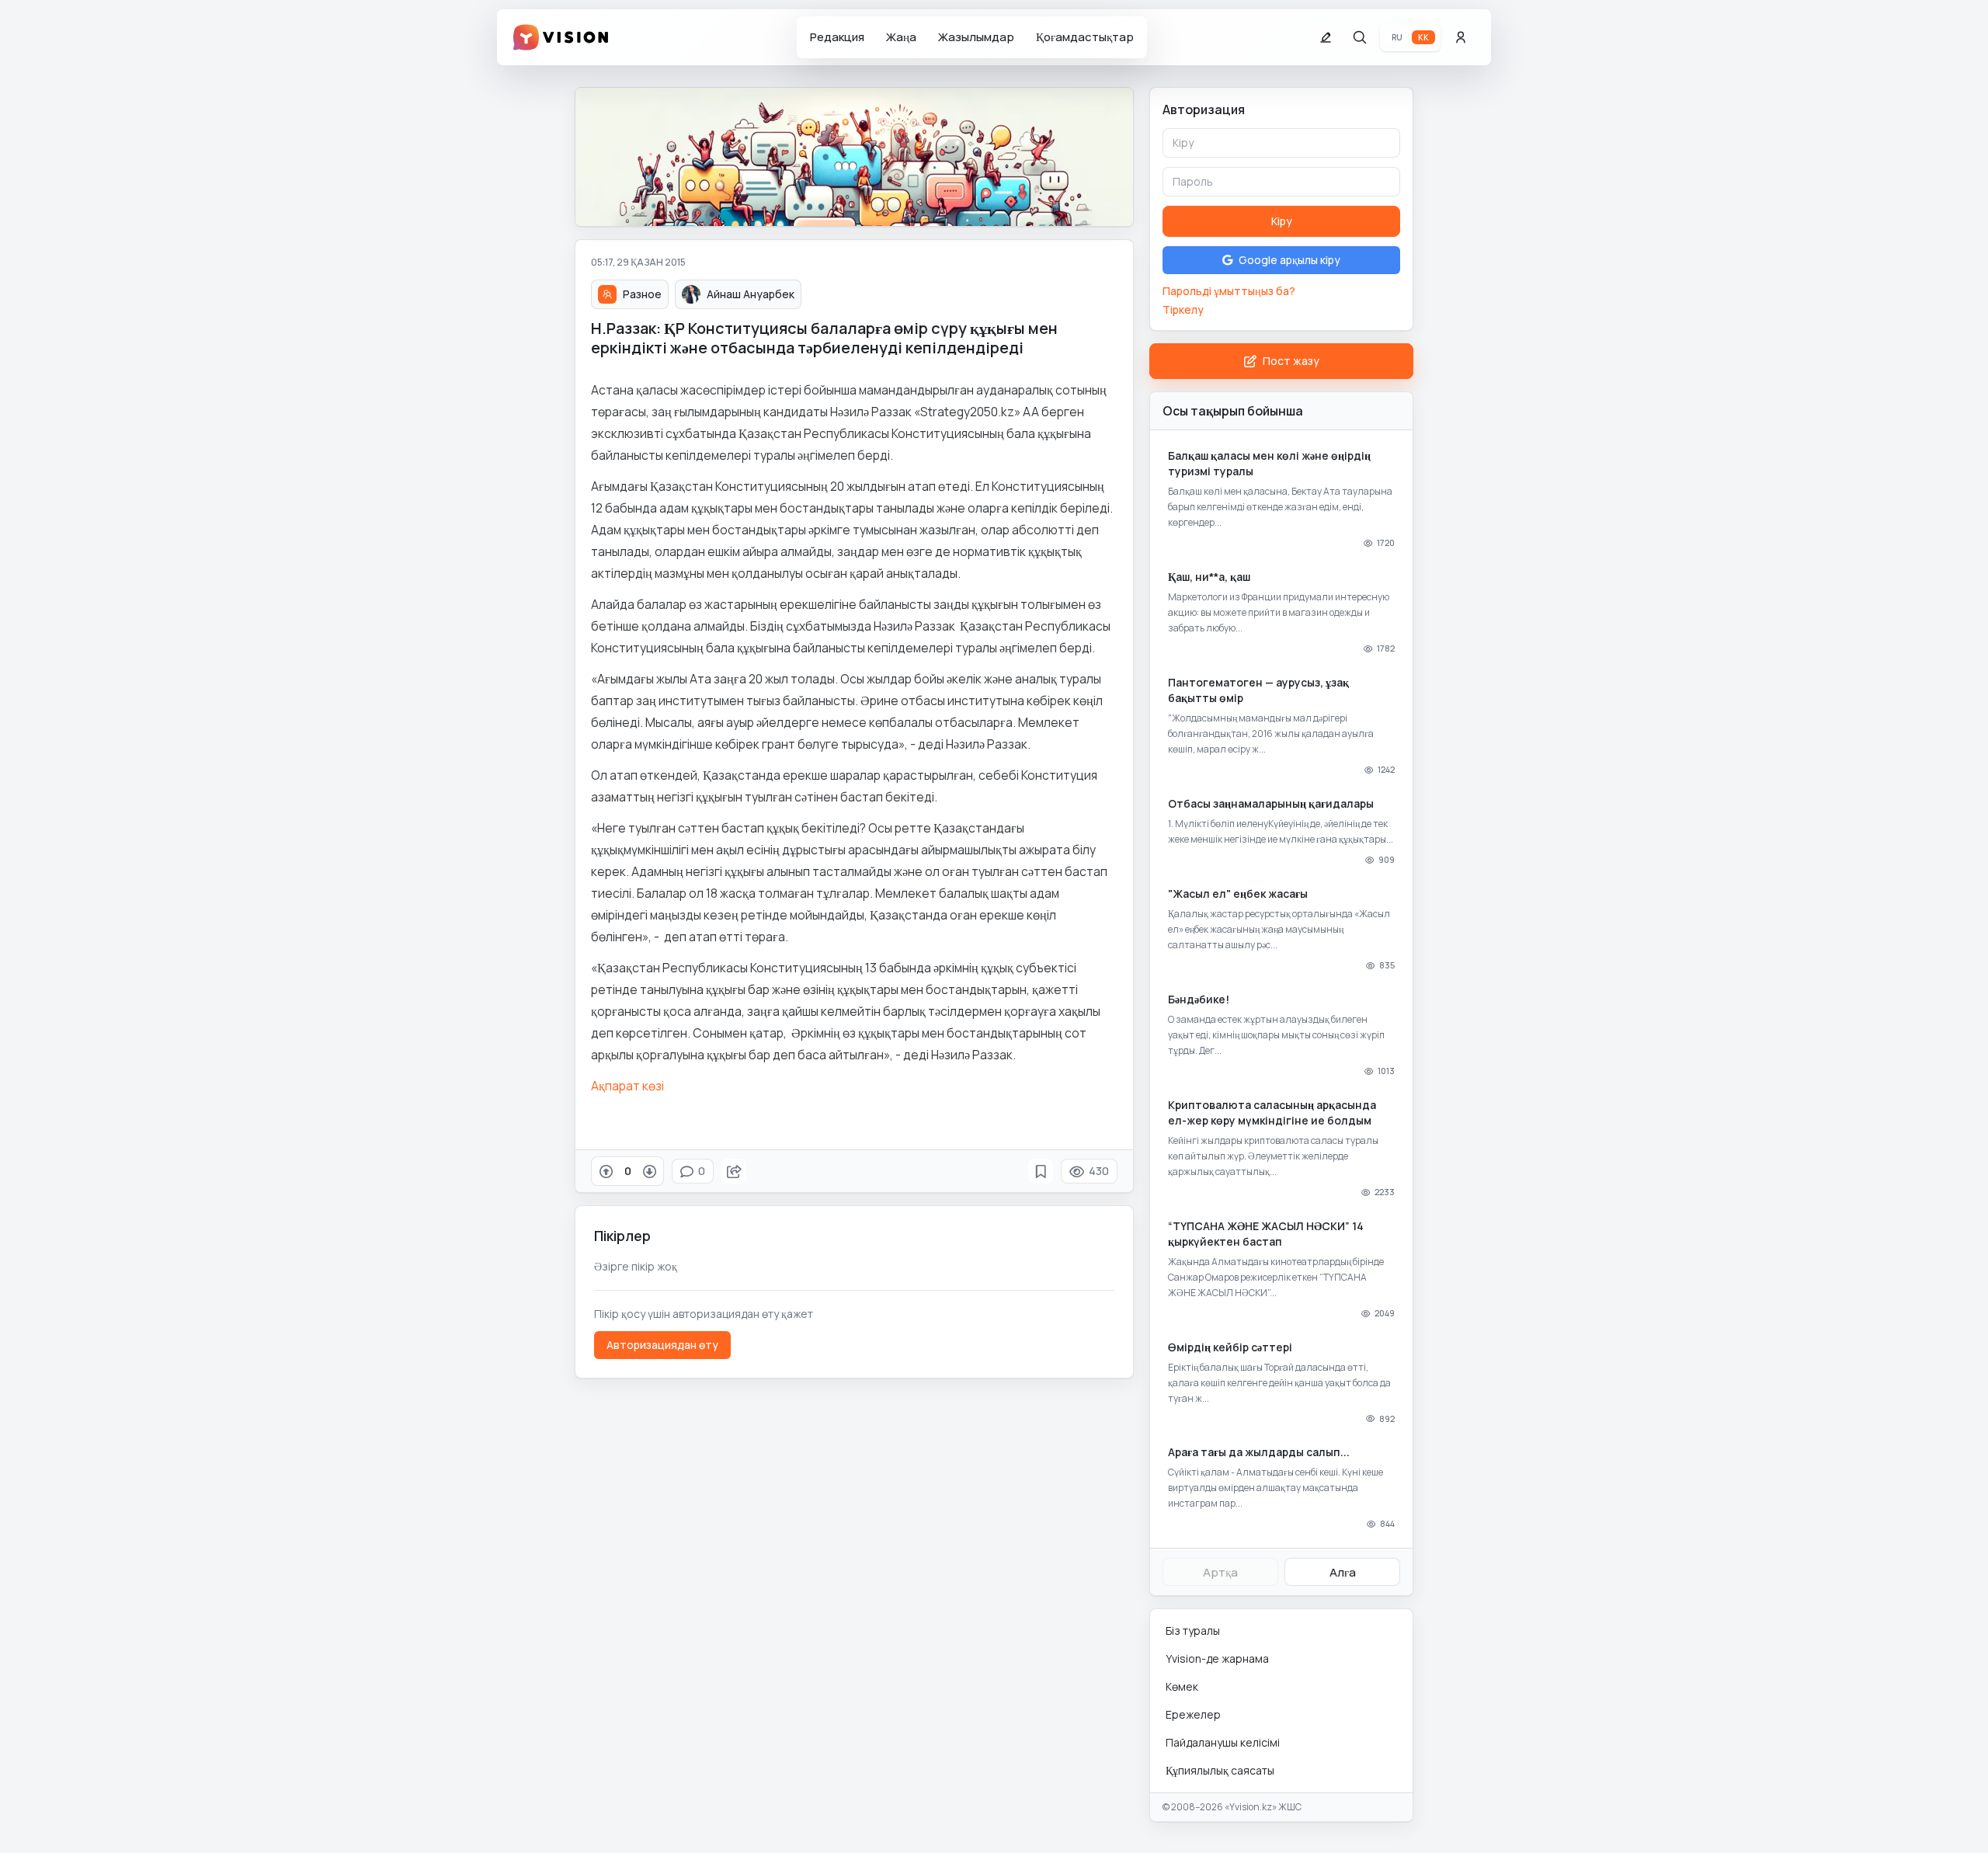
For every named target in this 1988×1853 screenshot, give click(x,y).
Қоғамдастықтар (1085, 37)
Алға (1343, 1572)
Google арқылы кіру (1289, 260)
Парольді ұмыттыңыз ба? (1229, 291)
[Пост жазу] (1326, 37)
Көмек (1182, 1686)
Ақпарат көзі (627, 1086)
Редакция (837, 37)
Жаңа (901, 37)
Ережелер (1193, 1714)
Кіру (1282, 221)
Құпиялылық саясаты (1220, 1770)
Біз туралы (1193, 1631)
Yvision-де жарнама (1217, 1658)
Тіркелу (1183, 309)
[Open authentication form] (1461, 37)
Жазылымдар (976, 37)
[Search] (1360, 37)
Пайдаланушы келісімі (1223, 1742)
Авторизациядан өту (662, 1345)
